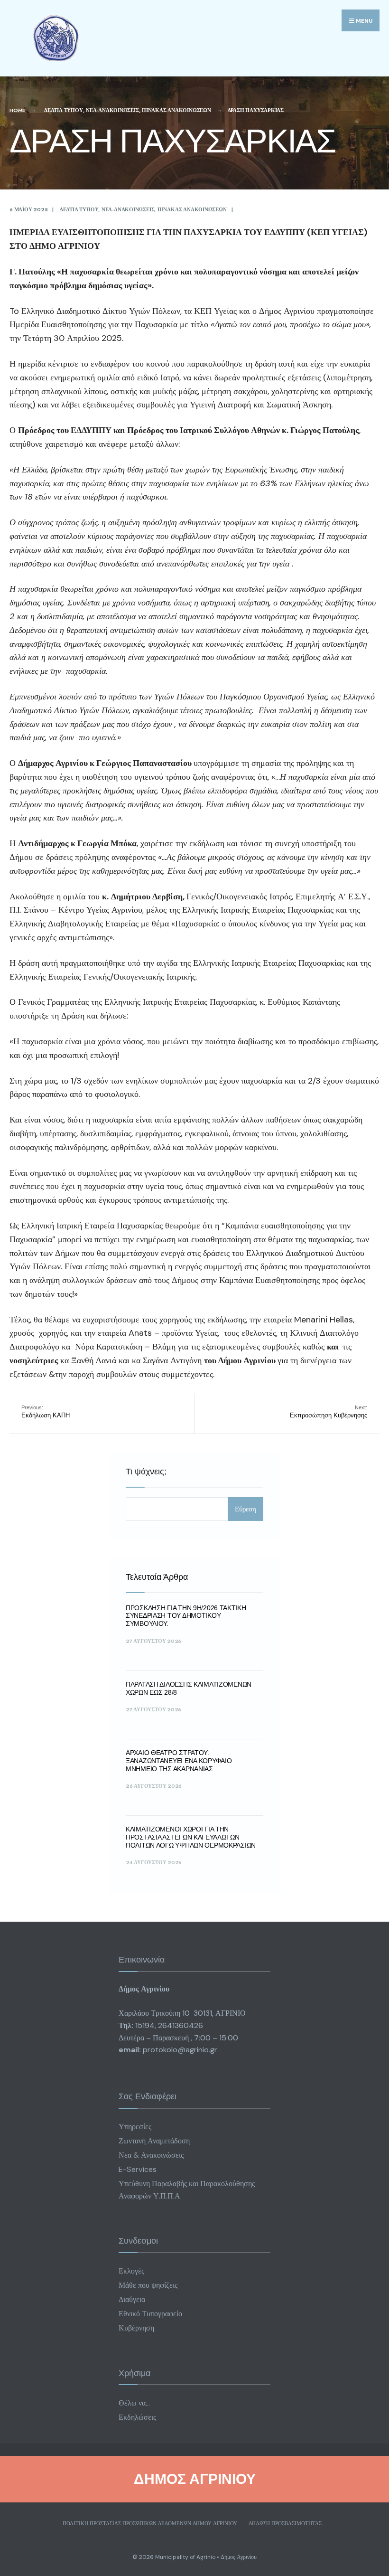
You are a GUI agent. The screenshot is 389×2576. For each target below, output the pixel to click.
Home (17, 110)
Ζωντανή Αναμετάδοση (154, 2141)
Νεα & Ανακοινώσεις (151, 2155)
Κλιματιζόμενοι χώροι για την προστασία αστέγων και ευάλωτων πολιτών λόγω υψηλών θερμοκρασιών (191, 1837)
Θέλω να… (134, 2403)
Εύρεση (245, 1509)
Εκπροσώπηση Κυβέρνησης (329, 1412)
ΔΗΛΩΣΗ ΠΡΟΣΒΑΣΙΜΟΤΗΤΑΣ (285, 2523)
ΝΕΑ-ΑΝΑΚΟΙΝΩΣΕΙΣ (112, 110)
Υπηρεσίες (135, 2127)
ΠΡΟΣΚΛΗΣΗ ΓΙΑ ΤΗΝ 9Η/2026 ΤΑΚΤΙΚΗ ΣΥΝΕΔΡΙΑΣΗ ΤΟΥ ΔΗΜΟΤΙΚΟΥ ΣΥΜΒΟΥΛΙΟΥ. (186, 1616)
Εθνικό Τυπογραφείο (150, 2314)
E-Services (138, 2169)
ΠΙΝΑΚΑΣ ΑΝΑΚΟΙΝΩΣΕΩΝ (176, 110)
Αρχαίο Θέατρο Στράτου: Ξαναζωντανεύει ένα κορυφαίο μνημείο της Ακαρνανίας (179, 1761)
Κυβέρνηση (136, 2328)
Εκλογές (131, 2271)
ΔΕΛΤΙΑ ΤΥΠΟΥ (63, 110)
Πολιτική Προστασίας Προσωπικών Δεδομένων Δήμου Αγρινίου (150, 2523)
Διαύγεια (132, 2299)
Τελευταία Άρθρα (157, 1577)
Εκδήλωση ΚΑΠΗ (46, 1412)
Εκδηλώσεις (137, 2417)
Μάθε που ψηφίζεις (148, 2285)
